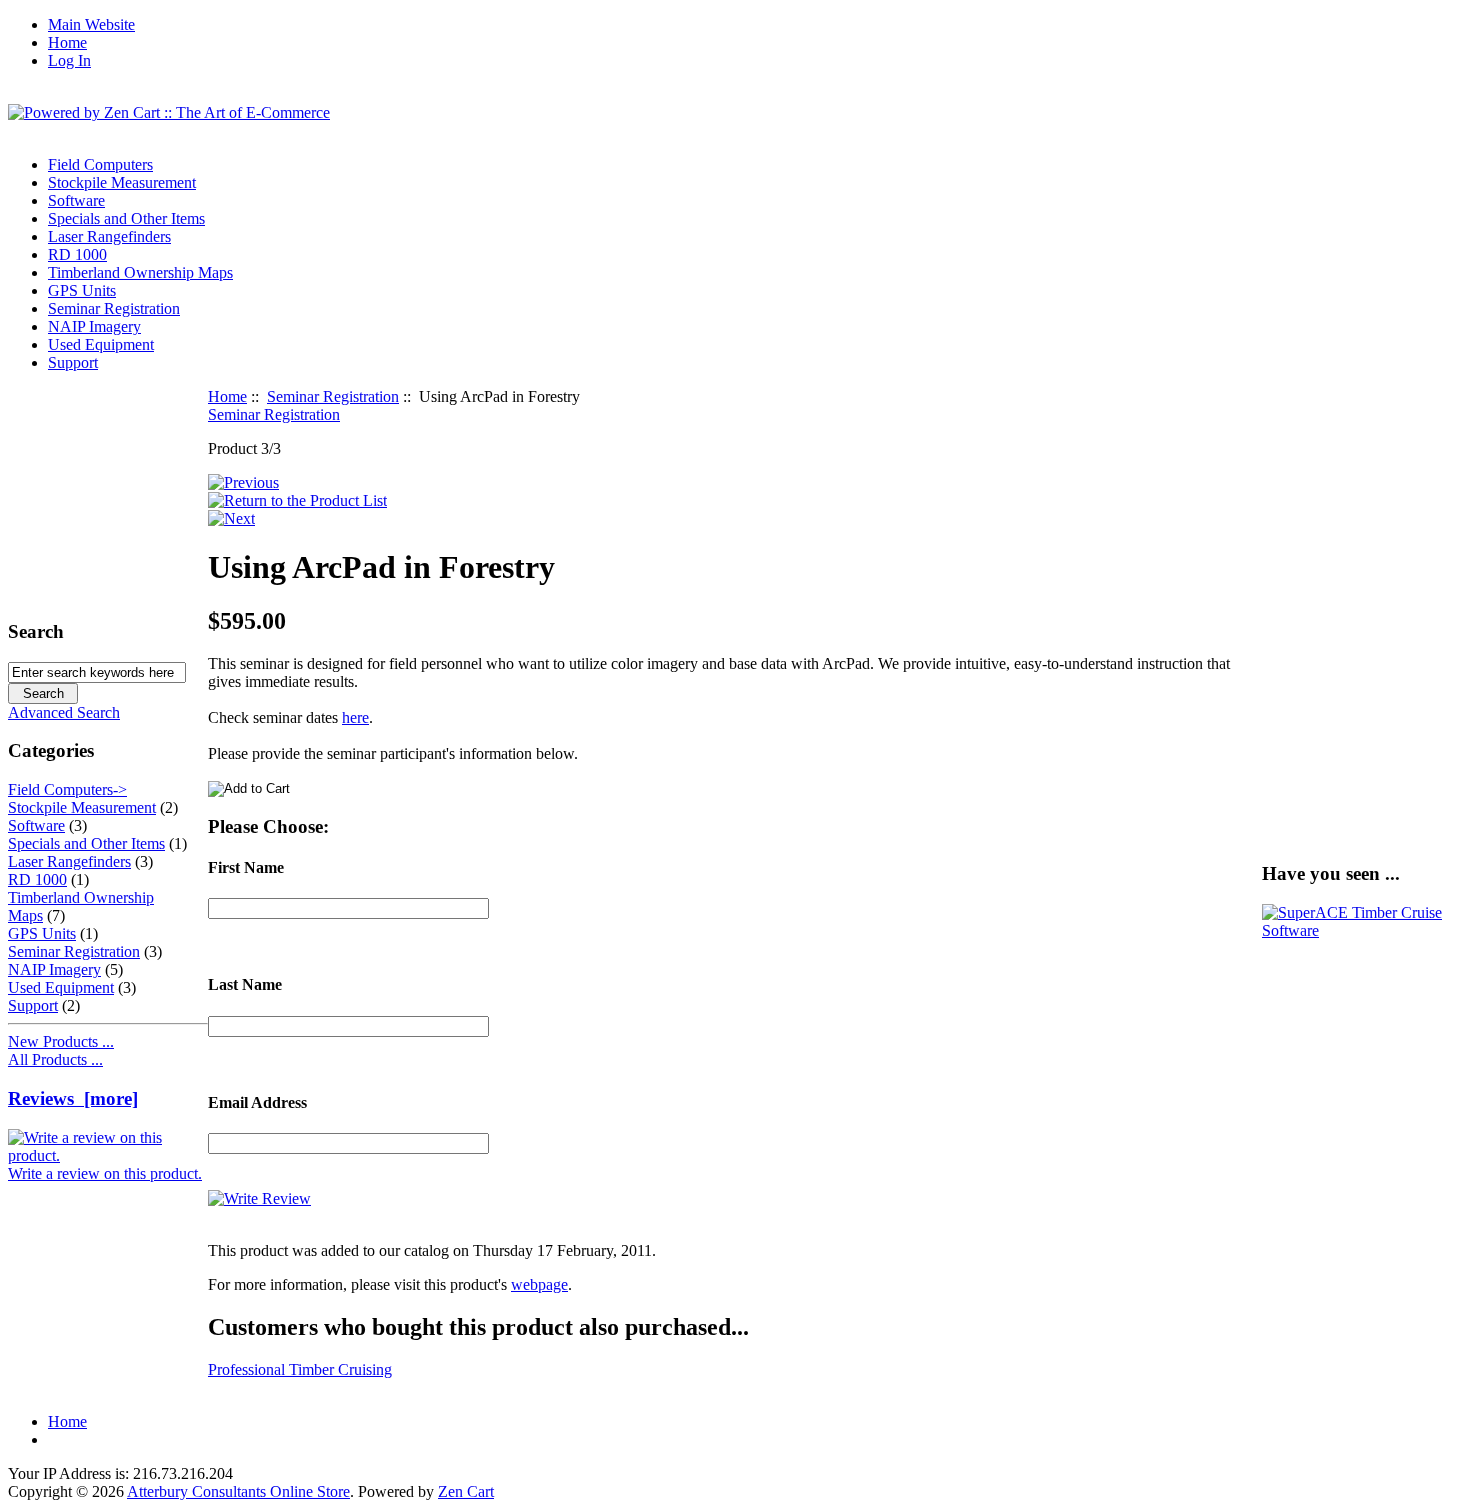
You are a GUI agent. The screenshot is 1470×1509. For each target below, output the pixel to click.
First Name (246, 867)
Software (76, 200)
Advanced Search (64, 712)
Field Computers (100, 164)
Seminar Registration (333, 396)
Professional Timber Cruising (300, 1369)
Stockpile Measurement (122, 182)
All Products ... (55, 1059)
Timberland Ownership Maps (140, 272)
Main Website (91, 24)
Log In (69, 60)
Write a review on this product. (105, 1173)
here (355, 717)
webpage (539, 1284)
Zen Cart (466, 1491)
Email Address (257, 1102)
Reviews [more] (73, 1098)
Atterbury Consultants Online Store (238, 1491)
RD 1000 (77, 254)
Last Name (245, 984)
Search (36, 631)
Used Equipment (101, 344)
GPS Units (82, 290)
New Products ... (61, 1041)
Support (73, 362)
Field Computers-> (67, 789)
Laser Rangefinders (109, 236)
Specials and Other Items (126, 218)
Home (67, 42)
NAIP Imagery (94, 326)
